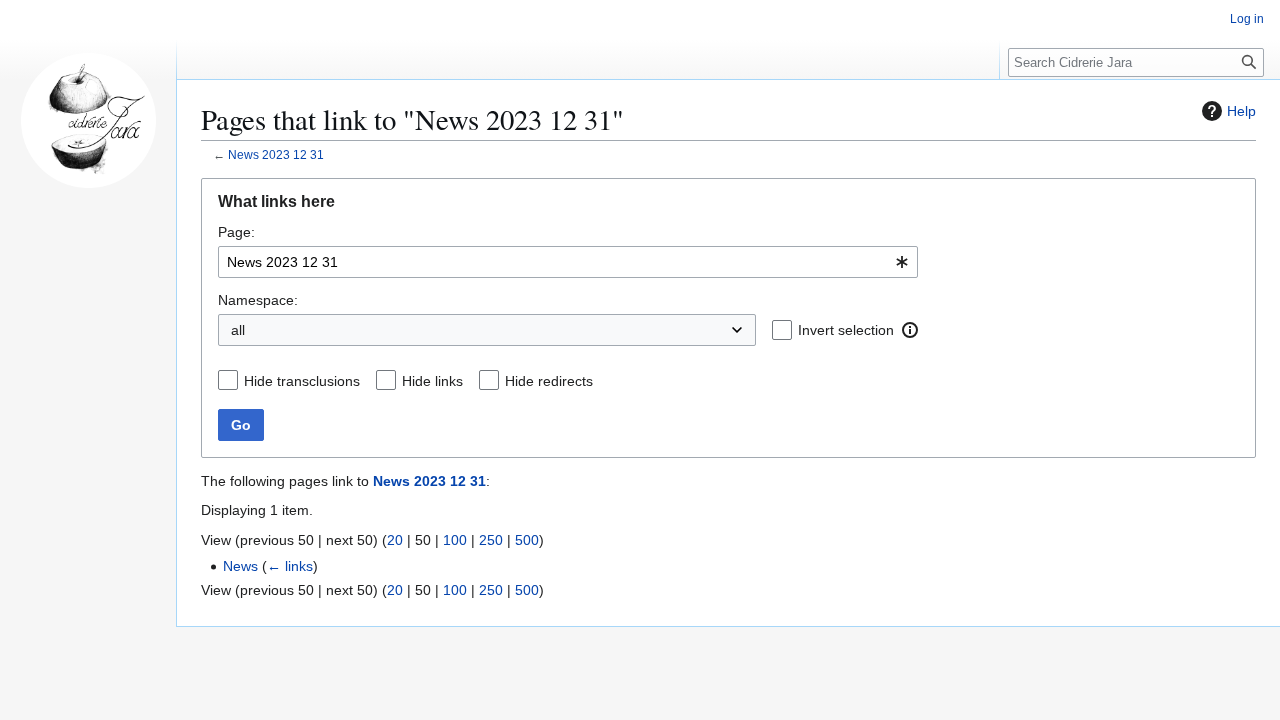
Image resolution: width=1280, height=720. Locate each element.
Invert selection (846, 330)
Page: (236, 232)
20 (395, 540)
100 (455, 540)
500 (527, 540)
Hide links (432, 381)
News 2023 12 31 (276, 154)
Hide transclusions (302, 381)
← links (290, 566)
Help (1241, 111)
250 (491, 540)
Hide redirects (549, 381)
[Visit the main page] (88, 120)
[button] (910, 330)
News (240, 566)
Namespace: (258, 300)
